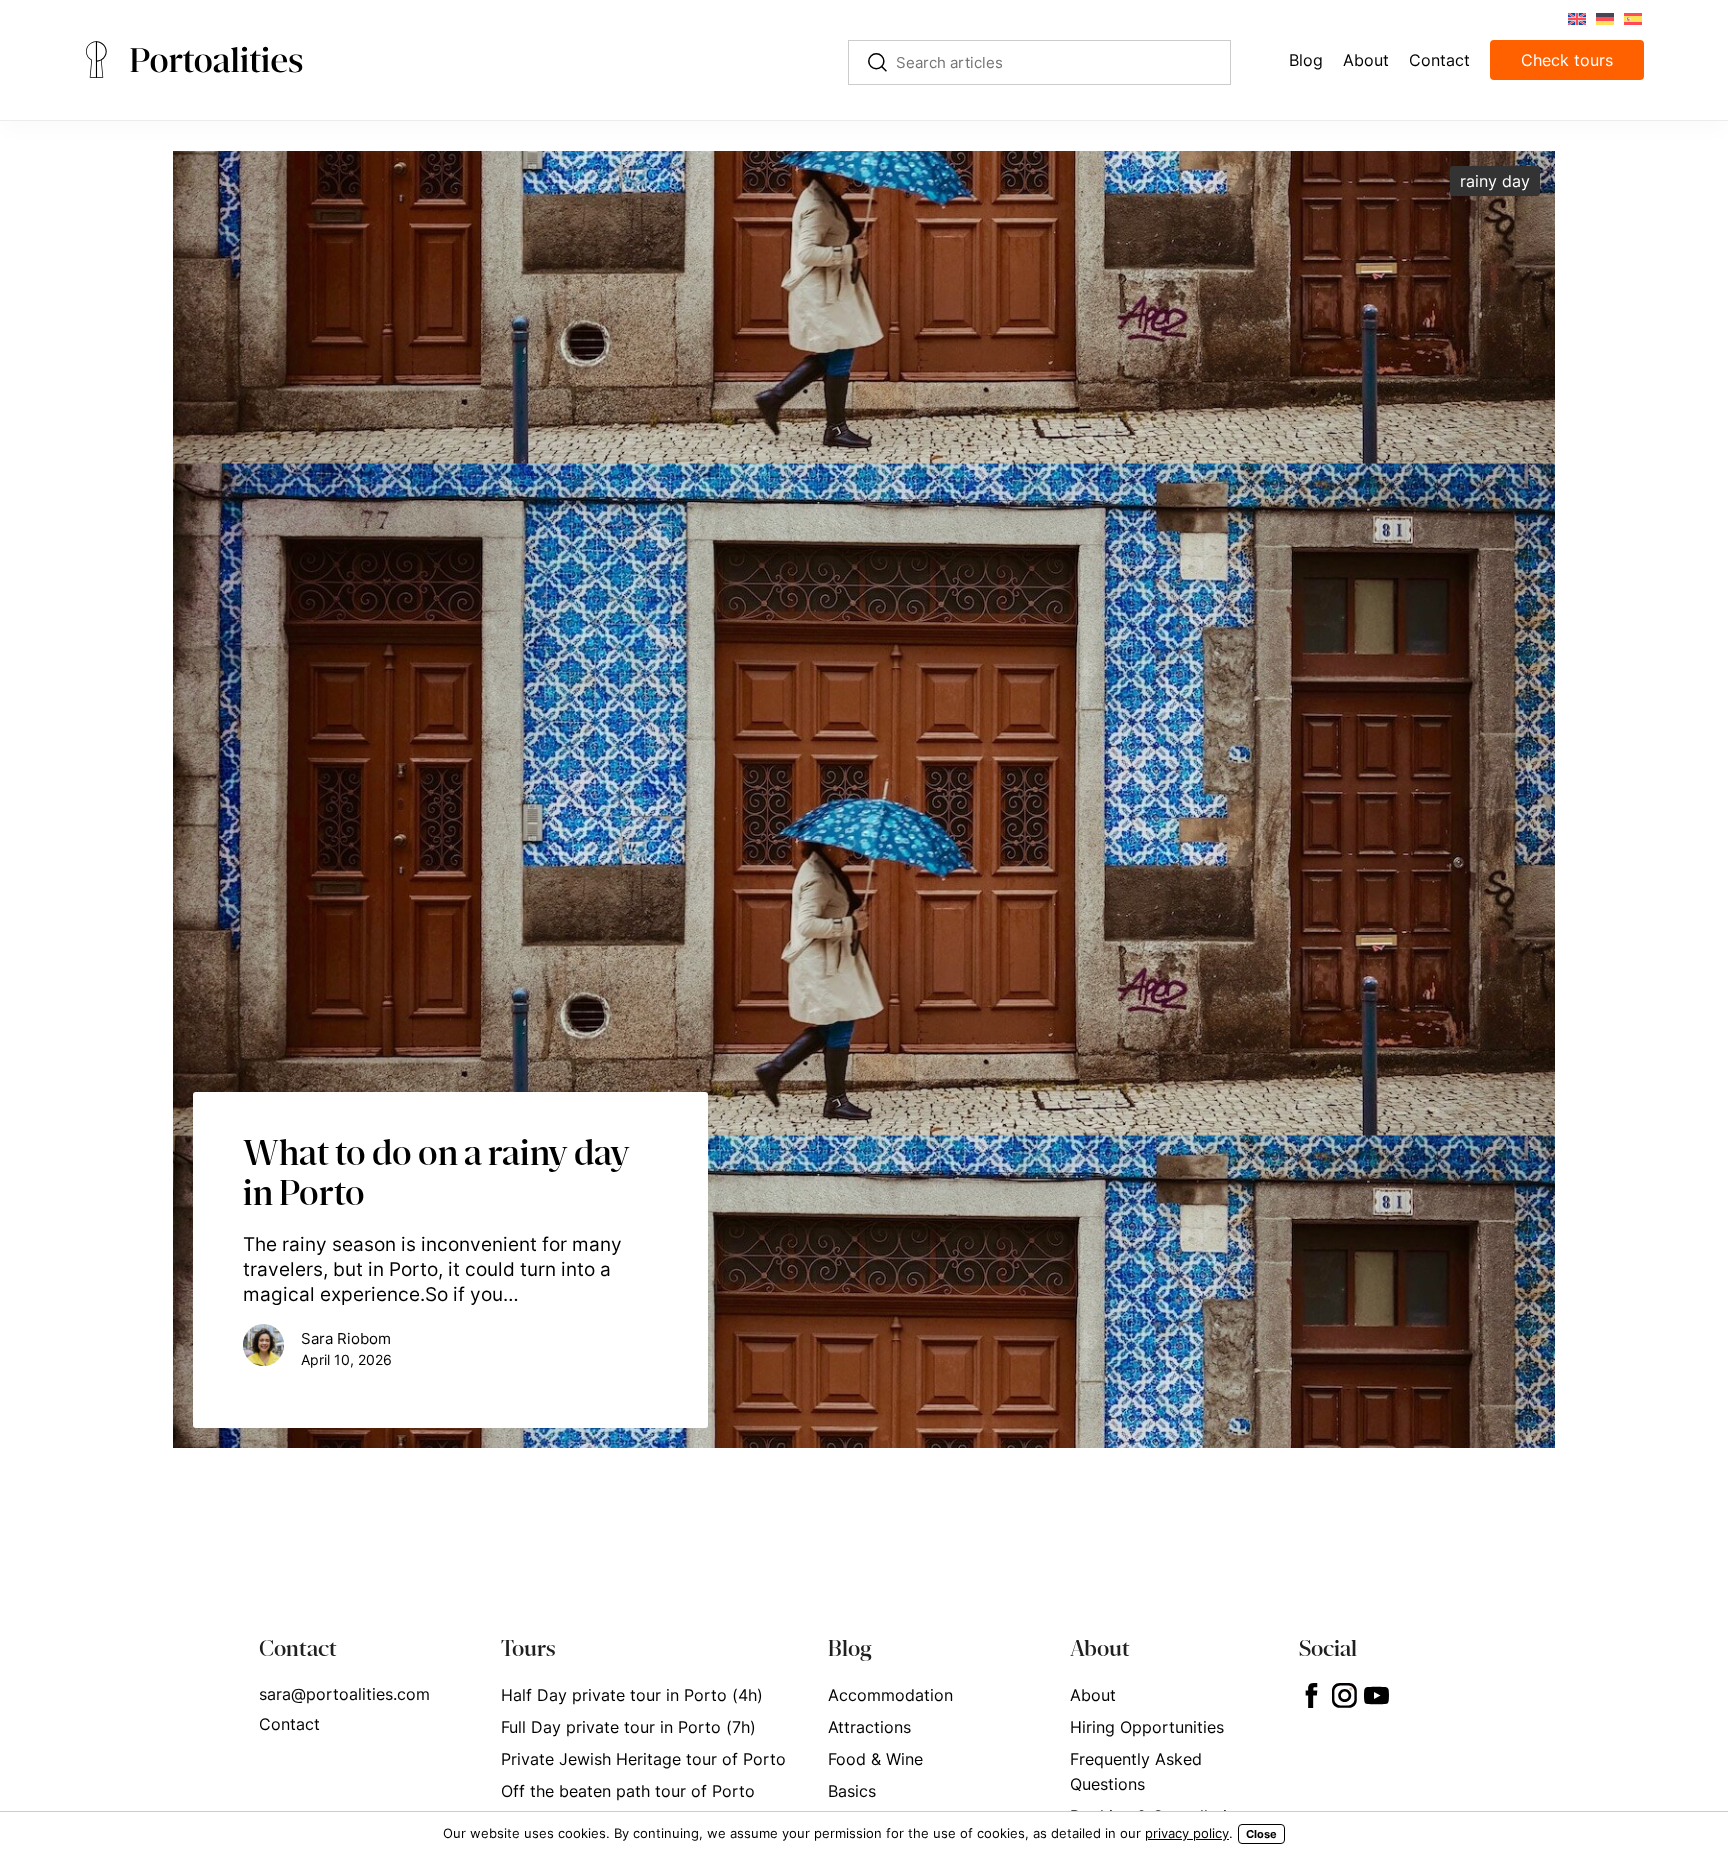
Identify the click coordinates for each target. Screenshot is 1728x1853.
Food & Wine (875, 1759)
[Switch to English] (1576, 17)
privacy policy (1187, 1833)
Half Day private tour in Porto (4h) (632, 1695)
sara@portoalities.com (344, 1694)
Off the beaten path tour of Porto (628, 1791)
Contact (289, 1724)
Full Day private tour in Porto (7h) (628, 1727)
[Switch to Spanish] (1632, 17)
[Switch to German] (1604, 17)
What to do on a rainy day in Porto (436, 1172)
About (1093, 1695)
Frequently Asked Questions (1136, 1771)
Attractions (869, 1727)
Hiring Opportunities (1147, 1727)
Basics (852, 1791)
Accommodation (890, 1695)
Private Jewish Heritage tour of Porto (643, 1759)
